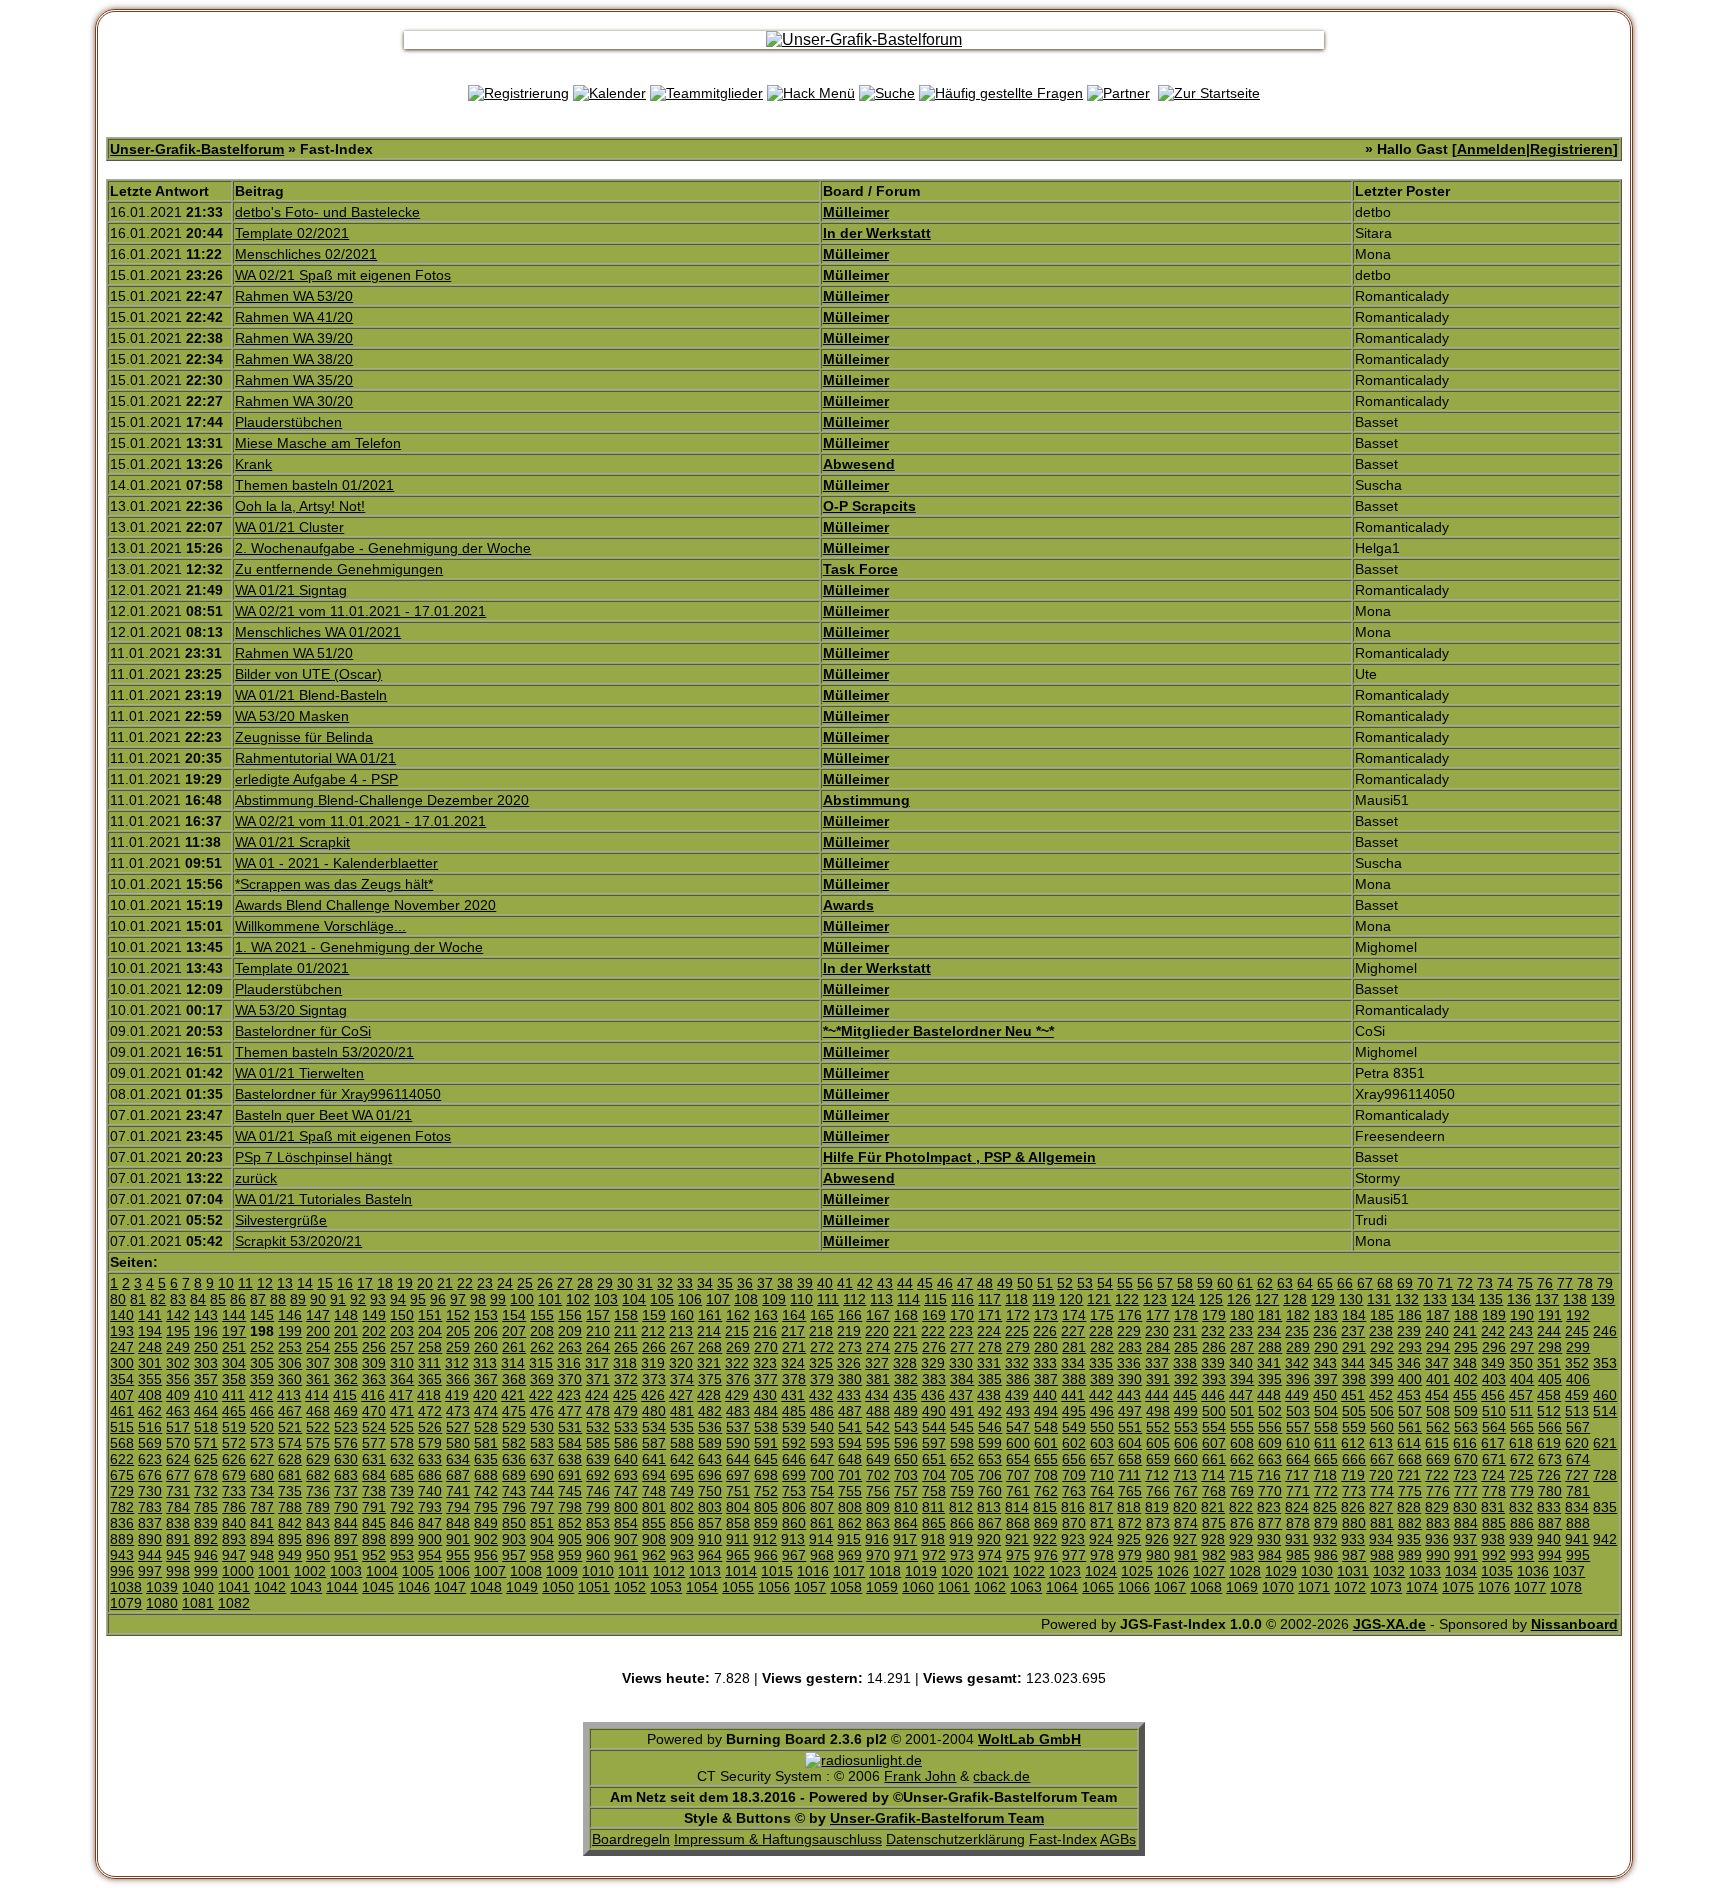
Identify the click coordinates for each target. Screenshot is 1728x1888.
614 (1409, 1443)
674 (1578, 1459)
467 (290, 1411)
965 (738, 1555)
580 (458, 1443)
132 (1407, 1299)
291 (1354, 1347)
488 (878, 1411)
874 (1186, 1523)
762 (1046, 1491)
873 (1158, 1523)
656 (1074, 1459)
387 (1046, 1379)
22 (465, 1283)
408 (150, 1395)
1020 (957, 1571)
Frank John (920, 1776)
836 (122, 1523)
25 (525, 1283)
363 (374, 1379)
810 (906, 1507)
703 (906, 1475)
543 (906, 1427)
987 (1354, 1555)
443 (1129, 1395)
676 (150, 1475)
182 (1298, 1315)
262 (542, 1347)
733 (234, 1491)
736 (318, 1491)
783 (150, 1507)
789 (318, 1507)
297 (1522, 1347)
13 (285, 1283)
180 (1242, 1315)
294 (1438, 1347)
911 (737, 1539)
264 (598, 1347)
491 (962, 1411)
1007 (490, 1571)
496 (1102, 1411)
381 (878, 1379)
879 (1326, 1523)
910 (710, 1539)
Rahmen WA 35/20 (294, 380)
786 (234, 1507)
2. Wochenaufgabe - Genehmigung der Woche (383, 548)
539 (794, 1427)
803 (710, 1507)
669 (1438, 1459)
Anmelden (1491, 149)
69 (1405, 1283)
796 (514, 1507)
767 (1186, 1491)
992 (1494, 1555)
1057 (810, 1587)
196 (206, 1331)
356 (178, 1379)
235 (1297, 1331)
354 (122, 1379)
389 (1102, 1379)
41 (845, 1283)
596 (906, 1443)
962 (654, 1555)
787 (262, 1507)
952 (374, 1555)
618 (1521, 1443)
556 (1270, 1427)
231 (1185, 1331)
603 (1102, 1443)
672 (1522, 1459)
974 (990, 1555)
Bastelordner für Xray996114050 (338, 1094)
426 (653, 1395)
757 (906, 1491)
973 (962, 1555)
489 (906, 1411)
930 (1269, 1539)
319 (653, 1363)
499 (1186, 1411)
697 (738, 1475)
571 (206, 1443)
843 (318, 1523)
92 (358, 1299)
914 (821, 1539)
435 (905, 1395)
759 (962, 1491)
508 (1438, 1411)
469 (346, 1411)
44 (905, 1283)
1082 (234, 1603)
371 (598, 1379)
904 (542, 1539)
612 (1353, 1443)
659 (1158, 1459)
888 (1578, 1523)
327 (877, 1363)
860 (794, 1523)
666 (1354, 1459)
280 (1046, 1347)
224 (989, 1331)
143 (206, 1315)
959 (570, 1555)
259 (458, 1347)
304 (234, 1363)
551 (1130, 1427)
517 (178, 1427)
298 (1550, 1347)
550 (1102, 1427)
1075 (1458, 1587)
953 (402, 1555)
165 (822, 1315)
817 (1101, 1507)
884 (1466, 1523)
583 (542, 1443)
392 (1186, 1379)
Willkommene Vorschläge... (320, 926)
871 (1102, 1523)
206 (486, 1331)
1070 (1278, 1587)
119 (1043, 1299)
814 (1017, 1507)
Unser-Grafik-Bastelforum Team (937, 1818)
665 (1326, 1459)
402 (1466, 1379)
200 (318, 1331)
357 (206, 1379)
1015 (777, 1571)
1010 (598, 1571)
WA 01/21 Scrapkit (292, 842)
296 (1494, 1347)
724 (1493, 1475)
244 (1549, 1331)
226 (1045, 1331)
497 (1130, 1411)
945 (178, 1555)
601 (1046, 1443)
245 (1577, 1331)
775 (1410, 1491)
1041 (234, 1587)
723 (1465, 1475)
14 (305, 1283)
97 (458, 1299)
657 (1102, 1459)
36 (745, 1283)
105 (662, 1299)
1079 (126, 1603)
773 (1354, 1491)
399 (1382, 1379)
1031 (1353, 1571)
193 (122, 1331)
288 (1270, 1347)
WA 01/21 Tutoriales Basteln (323, 1199)
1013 (705, 1571)
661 (1214, 1459)
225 (1017, 1331)
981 (1186, 1555)
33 (685, 1283)
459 (1577, 1395)
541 (850, 1427)
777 (1466, 1491)
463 (178, 1411)
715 (1241, 1475)
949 (290, 1555)
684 (374, 1475)
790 (346, 1507)
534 (654, 1427)
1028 (1245, 1571)
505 (1354, 1411)
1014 (741, 1571)
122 (1127, 1299)
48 (985, 1283)
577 (374, 1443)
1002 (310, 1571)
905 (570, 1539)
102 (578, 1299)
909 (682, 1539)
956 (486, 1555)
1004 (382, 1571)
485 (794, 1411)
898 (374, 1539)
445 (1185, 1395)
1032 (1389, 1571)
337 (1157, 1363)
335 (1101, 1363)
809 (878, 1507)
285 (1186, 1347)
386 (1018, 1379)
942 (1605, 1539)
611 (1325, 1443)
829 (1437, 1507)
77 (1565, 1283)
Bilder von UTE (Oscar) (308, 674)
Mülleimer (856, 212)
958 (542, 1555)
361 (318, 1379)
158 (626, 1315)
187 (1438, 1315)
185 (1382, 1315)
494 (1046, 1411)
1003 (346, 1571)
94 (398, 1299)
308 (346, 1363)
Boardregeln (631, 1839)
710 (1102, 1475)
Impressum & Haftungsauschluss (778, 1839)
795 (486, 1507)
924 (1101, 1539)
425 (625, 1395)
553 (1186, 1427)
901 (458, 1539)
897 (346, 1539)
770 (1270, 1491)
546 (990, 1427)
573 (262, 1443)
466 (262, 1411)
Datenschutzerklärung (955, 1839)
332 (1017, 1363)
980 (1158, 1555)
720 (1381, 1475)
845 (374, 1523)
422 (541, 1395)
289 (1298, 1347)
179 (1214, 1315)
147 (318, 1315)
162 (738, 1315)
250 (206, 1347)
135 (1491, 1299)
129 (1323, 1299)
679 (234, 1475)
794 (458, 1507)
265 (626, 1347)
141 (150, 1315)
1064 (1062, 1587)
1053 (666, 1587)
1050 (558, 1587)
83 (178, 1299)
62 (1265, 1283)
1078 (1566, 1587)
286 (1214, 1347)
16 (345, 1283)
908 (654, 1539)
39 (805, 1283)
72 (1465, 1283)
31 (645, 1283)
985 (1298, 1555)
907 (626, 1539)
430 (765, 1395)
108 (746, 1299)
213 (681, 1331)
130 (1351, 1299)
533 (626, 1427)
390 (1130, 1379)
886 (1522, 1523)
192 (1578, 1315)
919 (961, 1539)
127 (1267, 1299)
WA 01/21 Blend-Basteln (311, 695)
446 (1213, 1395)
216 (765, 1331)
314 (513, 1363)
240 (1437, 1331)
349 (1493, 1363)
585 (598, 1443)
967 (794, 1555)
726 (1549, 1475)
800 (626, 1507)
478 (598, 1411)
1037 (1569, 1571)
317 (597, 1363)
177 (1158, 1315)
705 (962, 1475)
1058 (846, 1587)
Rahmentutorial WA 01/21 (315, 758)
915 (849, 1539)
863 (878, 1523)
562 (1438, 1427)
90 (318, 1299)
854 (626, 1523)
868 (1018, 1523)
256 (374, 1347)
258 (430, 1347)
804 (738, 1507)
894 (262, 1539)
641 (654, 1459)
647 (822, 1459)
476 (542, 1411)
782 (122, 1507)
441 (1073, 1395)
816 (1073, 1507)
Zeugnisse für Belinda (304, 737)
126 (1239, 1299)
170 (962, 1315)
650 (906, 1459)
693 (626, 1475)
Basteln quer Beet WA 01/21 (323, 1115)
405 (1550, 1379)
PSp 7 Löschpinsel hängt (313, 1157)
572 (234, 1443)
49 (1005, 1283)
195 (178, 1331)
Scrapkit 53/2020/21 (298, 1241)
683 (346, 1475)
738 (374, 1491)
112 (854, 1299)
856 (682, 1523)
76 (1545, 1283)
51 (1045, 1283)
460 (1605, 1395)
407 (122, 1395)
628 (290, 1459)
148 (346, 1315)
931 (1297, 1539)
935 (1409, 1539)
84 (198, 1299)
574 (290, 1443)
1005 (418, 1571)
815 (1045, 1507)
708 (1046, 1475)
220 (877, 1331)
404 (1522, 1379)
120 (1071, 1299)
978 (1102, 1555)
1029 (1281, 1571)
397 (1326, 1379)
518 (206, 1427)
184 (1354, 1315)
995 (1578, 1555)
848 (458, 1523)
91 (338, 1299)
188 (1466, 1315)
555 (1242, 1427)
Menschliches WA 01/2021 (318, 632)
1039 (162, 1587)
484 (766, 1411)
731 (178, 1491)
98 (478, 1299)
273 (850, 1347)
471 (402, 1411)
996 (122, 1571)
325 (821, 1363)
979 (1130, 1555)
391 (1158, 1379)
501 (1242, 1411)
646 (794, 1459)
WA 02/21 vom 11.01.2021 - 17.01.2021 (360, 611)
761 (1018, 1491)
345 (1381, 1363)
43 (885, 1283)
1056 (774, 1587)
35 (725, 1283)
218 (821, 1331)
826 (1353, 1507)
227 (1073, 1331)
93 (378, 1299)
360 (290, 1379)
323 (765, 1363)
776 (1438, 1491)
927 (1185, 1539)
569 (150, 1443)
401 (1438, 1379)
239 (1409, 1331)
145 (262, 1315)
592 (794, 1443)
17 (365, 1283)
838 (178, 1523)
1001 (274, 1571)
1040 (198, 1587)
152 (458, 1315)
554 (1214, 1427)
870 (1074, 1523)
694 (654, 1475)
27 (565, 1283)
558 (1326, 1427)
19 (405, 1283)
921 (1017, 1539)
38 (785, 1283)
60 (1225, 1283)
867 (990, 1523)
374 (682, 1379)
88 (278, 1299)
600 (1018, 1443)
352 (1577, 1363)
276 (934, 1347)
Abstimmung (866, 800)
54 (1105, 1283)
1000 (238, 1571)
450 (1325, 1395)
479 (626, 1411)
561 (1410, 1427)
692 (598, 1475)
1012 (669, 1571)
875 (1214, 1523)
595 (878, 1443)
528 (486, 1427)
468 (318, 1411)
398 (1354, 1379)
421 (513, 1395)
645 (766, 1459)
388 (1074, 1379)
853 (598, 1523)
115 (935, 1299)
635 (486, 1459)
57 (1165, 1283)
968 (822, 1555)
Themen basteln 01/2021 (314, 485)
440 (1045, 1395)
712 (1157, 1475)
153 (486, 1315)
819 (1157, 1507)
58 (1185, 1283)
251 (234, 1347)
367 (486, 1379)
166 (850, 1315)
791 (374, 1507)
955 (458, 1555)
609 (1270, 1443)
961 (626, 1555)
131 (1379, 1299)
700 (822, 1475)
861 (822, 1523)
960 (598, 1555)
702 (878, 1475)
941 (1577, 1539)
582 (514, 1443)
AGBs (1118, 1839)
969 (850, 1555)
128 (1295, 1299)
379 (822, 1379)
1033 (1425, 1571)
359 (262, 1379)
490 (934, 1411)
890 (150, 1539)
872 (1130, 1523)
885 (1494, 1523)
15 (325, 1283)
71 (1445, 1283)
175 (1102, 1315)
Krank (253, 464)
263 (570, 1347)
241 (1465, 1331)
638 (570, 1459)
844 (346, 1523)
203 (402, 1331)
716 (1269, 1475)
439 (1017, 1395)
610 (1298, 1443)
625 (206, 1459)
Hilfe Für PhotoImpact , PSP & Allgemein (959, 1157)
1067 (1170, 1587)
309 (374, 1363)
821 (1213, 1507)
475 (514, 1411)
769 (1242, 1491)
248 (150, 1347)
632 (402, 1459)
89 (298, 1299)
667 (1382, 1459)
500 (1214, 1411)
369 (542, 1379)
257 (402, 1347)
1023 (1065, 1571)
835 (1605, 1507)
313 (485, 1363)
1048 (486, 1587)
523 (346, 1427)
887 (1550, 1523)
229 (1129, 1331)
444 (1157, 1395)
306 (290, 1363)
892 (206, 1539)
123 (1155, 1299)
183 (1326, 1315)
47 (965, 1283)
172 (1018, 1315)
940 (1549, 1539)
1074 (1422, 1587)
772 (1326, 1491)
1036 (1533, 1571)
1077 (1530, 1587)
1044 (342, 1587)
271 (794, 1347)
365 (430, 1379)
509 (1466, 1411)
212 (653, 1331)
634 (458, 1459)
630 (346, 1459)
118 (1016, 1299)
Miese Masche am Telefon (318, 443)
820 (1185, 1507)
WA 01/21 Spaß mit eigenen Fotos (343, 1136)
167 (878, 1315)
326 (849, 1363)
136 (1519, 1299)
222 (933, 1331)
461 (122, 1411)
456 (1493, 1395)
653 (990, 1459)
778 (1494, 1491)
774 (1382, 1491)
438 (989, 1395)
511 (1521, 1411)
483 (738, 1411)
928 (1213, 1539)
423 (569, 1395)
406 (1578, 1379)
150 (402, 1315)
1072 (1350, 1587)
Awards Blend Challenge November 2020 (365, 905)
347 (1437, 1363)
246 (1605, 1331)
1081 (198, 1603)
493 (1018, 1411)
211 (625, 1331)
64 (1305, 1283)
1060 (918, 1587)
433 (849, 1395)
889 (122, 1539)
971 (906, 1555)
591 (766, 1443)
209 (570, 1331)
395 (1270, 1379)
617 (1493, 1443)
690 (542, 1475)
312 (457, 1363)
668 (1410, 1459)
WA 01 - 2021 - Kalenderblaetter (336, 863)
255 (346, 1347)
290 (1326, 1347)
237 (1353, 1331)
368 (514, 1379)
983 (1242, 1555)
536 (710, 1427)
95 (418, 1299)
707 (1018, 1475)
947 (234, 1555)
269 (738, 1347)
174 (1074, 1315)
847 (430, 1523)
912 (765, 1539)
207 (514, 1331)
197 (234, 1331)
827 (1381, 1507)
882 (1410, 1523)
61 (1245, 1283)
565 (1522, 1427)
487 (850, 1411)
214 (709, 1331)
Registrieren (1571, 149)
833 (1549, 1507)
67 (1365, 1283)
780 (1550, 1491)
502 (1270, 1411)
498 (1158, 1411)
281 (1074, 1347)
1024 (1101, 1571)
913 (793, 1539)
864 (906, 1523)
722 (1437, 1475)
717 (1297, 1475)
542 (878, 1427)
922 (1045, 1539)
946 (206, 1555)
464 (206, 1411)
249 (178, 1347)
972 (934, 1555)
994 (1550, 1555)
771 (1298, 1491)
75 (1525, 1283)
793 (430, 1507)
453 (1409, 1395)
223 (961, 1331)
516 (150, 1427)
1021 (993, 1571)
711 (1129, 1475)
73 (1485, 1283)
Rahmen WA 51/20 (294, 653)
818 (1129, 1507)
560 (1382, 1427)
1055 (738, 1587)
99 (498, 1299)
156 (570, 1315)
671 (1494, 1459)
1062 (990, 1587)
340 (1241, 1363)
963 (682, 1555)
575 (318, 1443)
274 (878, 1347)
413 (289, 1395)
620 (1577, 1443)
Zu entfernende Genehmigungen (339, 569)
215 (737, 1331)
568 (122, 1443)
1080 (162, 1603)
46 (945, 1283)
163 (766, 1315)
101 (550, 1299)
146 (290, 1315)
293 (1410, 1347)
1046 (414, 1587)
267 (682, 1347)
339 (1213, 1363)
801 (654, 1507)
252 (262, 1347)
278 (990, 1347)
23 (485, 1283)
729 (122, 1491)
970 (878, 1555)
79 (1605, 1283)
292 (1382, 1347)
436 (933, 1395)
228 (1101, 1331)
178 (1186, 1315)
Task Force (860, 569)
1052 (630, 1587)
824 (1297, 1507)
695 (682, 1475)
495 (1074, 1411)
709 (1074, 1475)
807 (822, 1507)
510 (1494, 1411)
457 (1521, 1395)
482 (710, 1411)
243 (1521, 1331)
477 (570, 1411)
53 (1085, 1283)
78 (1585, 1283)
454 (1437, 1395)
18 (385, 1283)
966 (766, 1555)
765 (1130, 1491)
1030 (1317, 1571)
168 (906, 1315)
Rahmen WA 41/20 (294, 317)
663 (1270, 1459)
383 (934, 1379)
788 (290, 1507)
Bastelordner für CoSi (303, 1031)
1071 (1314, 1587)
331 (989, 1363)
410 (206, 1395)
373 (654, 1379)
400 (1410, 1379)
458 (1549, 1395)
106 (690, 1299)
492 (990, 1411)
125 (1211, 1299)
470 (374, 1411)
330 (961, 1363)
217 (793, 1331)
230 (1157, 1331)
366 (458, 1379)
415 (345, 1395)
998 (178, 1571)
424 (597, 1395)
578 (402, 1443)
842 (290, 1523)
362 (346, 1379)
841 (262, 1523)
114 (908, 1299)
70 (1425, 1283)
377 (766, 1379)
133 (1435, 1299)
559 (1354, 1427)
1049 (522, 1587)
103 (606, 1299)
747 (626, 1491)
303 (206, 1363)
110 (801, 1299)
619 (1549, 1443)
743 (514, 1491)
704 (934, 1475)
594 (850, 1443)
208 (542, 1331)
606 (1186, 1443)
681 (290, 1475)
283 (1130, 1347)
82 (158, 1299)
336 (1129, 1363)
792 (402, 1507)
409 (178, 1395)
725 (1521, 1475)
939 (1521, 1539)
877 (1270, 1523)
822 (1241, 1507)
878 (1298, 1523)
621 (1605, 1443)
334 (1073, 1363)
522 (318, 1427)
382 (906, 1379)
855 (654, 1523)
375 (710, 1379)
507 (1410, 1411)
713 (1185, 1475)
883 (1438, 1523)
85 (218, 1299)
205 (458, 1331)
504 (1326, 1411)
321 (709, 1363)
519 (234, 1427)
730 (150, 1491)
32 (665, 1283)
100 (522, 1299)
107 (718, 1299)
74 (1505, 1283)
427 (681, 1395)
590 (738, 1443)
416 (373, 1395)
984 (1270, 1555)
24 (505, 1283)
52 (1065, 1283)
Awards (848, 905)
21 (445, 1283)
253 (290, 1347)
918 (933, 1539)
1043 (306, 1587)
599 (990, 1443)
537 (738, 1427)
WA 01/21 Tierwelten (299, 1073)
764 (1102, 1491)
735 (290, 1491)
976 (1046, 1555)
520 (262, 1427)
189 (1494, 1315)
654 (1018, 1459)
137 (1547, 1299)
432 (821, 1395)
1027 (1209, 1571)
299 (1578, 1347)
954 (430, 1555)
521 (290, 1427)
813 (989, 1507)
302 (178, 1363)
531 (570, 1427)
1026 (1173, 1571)
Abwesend (859, 464)
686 (430, 1475)
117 (989, 1299)
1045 (378, 1587)
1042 (270, 1587)
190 (1522, 1315)
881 (1382, 1523)
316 (569, 1363)
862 (850, 1523)
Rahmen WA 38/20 (294, 359)
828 (1409, 1507)
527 (458, 1427)
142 (178, 1315)
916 (877, 1539)
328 (905, 1363)
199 (290, 1331)
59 (1205, 1283)
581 (486, 1443)
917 (905, 1539)
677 (178, 1475)
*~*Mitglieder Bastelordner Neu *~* (938, 1031)
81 (138, 1299)
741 (458, 1491)
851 (542, 1523)
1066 (1134, 1587)
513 (1577, 1411)
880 (1354, 1523)
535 (682, 1427)
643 (710, 1459)
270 (766, 1347)
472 (430, 1411)
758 (934, 1491)
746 (598, 1491)
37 (765, 1283)
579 (430, 1443)
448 (1269, 1395)
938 (1493, 1539)
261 (514, 1347)
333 (1045, 1363)
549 (1074, 1427)
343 (1325, 1363)
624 (178, 1459)
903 (514, 1539)
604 (1130, 1443)
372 (626, 1379)
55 (1125, 1283)
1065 (1098, 1587)
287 (1242, 1347)
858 (738, 1523)
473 (458, 1411)
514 (1605, 1411)
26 (545, 1283)
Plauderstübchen (288, 422)
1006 (454, 1571)
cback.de (1001, 1776)
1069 (1242, 1587)
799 (598, 1507)
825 (1325, 1507)
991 (1466, 1555)
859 (766, 1523)
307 (318, 1363)
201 (346, 1331)
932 (1325, 1539)
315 (541, 1363)
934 (1381, 1539)
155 (542, 1315)
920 (989, 1539)
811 (933, 1507)
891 (178, 1539)
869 (1046, 1523)
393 (1214, 1379)
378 (794, 1379)
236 (1325, 1331)
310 (402, 1363)
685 (402, 1475)
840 (234, 1523)
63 (1285, 1283)
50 (1025, 1283)
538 (766, 1427)
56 (1145, 1283)
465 (234, 1411)
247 (122, 1347)
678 (206, 1475)
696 (710, 1475)
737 (346, 1491)
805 (766, 1507)
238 (1381, 1331)
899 (402, 1539)
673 (1550, 1459)
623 (150, 1459)
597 (934, 1443)
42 (865, 1283)
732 (206, 1491)
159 (654, 1315)
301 (150, 1363)
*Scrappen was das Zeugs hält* (334, 884)
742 (486, 1491)
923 (1073, 1539)
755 (850, 1491)
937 (1465, 1539)
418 (429, 1395)
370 (570, 1379)
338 (1185, 1363)
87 (258, 1299)
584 (570, 1443)
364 (402, 1379)
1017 (849, 1571)
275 (906, 1347)
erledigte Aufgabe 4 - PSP (316, 779)
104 (634, 1299)
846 (402, 1523)
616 (1465, 1443)
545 (962, 1427)
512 (1549, 1411)
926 (1157, 1539)
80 (118, 1299)
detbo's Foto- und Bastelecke (327, 212)
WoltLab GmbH (1029, 1739)
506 (1382, 1411)
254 (318, 1347)
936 (1437, 1539)
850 (514, 1523)
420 (485, 1395)
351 (1549, 1363)
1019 (921, 1571)
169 (934, 1315)
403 (1494, 1379)
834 (1577, 1507)
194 (150, 1331)
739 (402, 1491)
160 (682, 1315)
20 (425, 1283)
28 (585, 1283)
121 (1099, 1299)
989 (1410, 1555)
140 (122, 1315)
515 (122, 1427)
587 (654, 1443)
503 (1298, 1411)
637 (542, 1459)
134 (1463, 1299)
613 (1381, 1443)
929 (1241, 1539)
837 (150, 1523)
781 (1578, 1491)
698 (766, 1475)
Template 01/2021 (292, 968)
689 (514, 1475)
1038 (126, 1587)
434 (877, 1395)
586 (626, 1443)
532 (598, 1427)
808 (850, 1507)
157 (598, 1315)
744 (542, 1491)
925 (1129, 1539)
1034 (1461, 1571)
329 (933, 1363)
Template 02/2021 (292, 233)
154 (514, 1315)
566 (1550, 1427)
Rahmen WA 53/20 (294, 296)
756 (878, 1491)
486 (822, 1411)
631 (374, 1459)
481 (682, 1411)
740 (430, 1491)
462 (150, 1411)
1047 (450, 1587)
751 (738, 1491)
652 (962, 1459)
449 (1297, 1395)
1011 (633, 1571)
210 (598, 1331)
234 (1269, 1331)
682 (318, 1475)
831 (1493, 1507)
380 (850, 1379)
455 (1465, 1395)
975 (1018, 1555)
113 (881, 1299)
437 (961, 1395)
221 (905, 1331)
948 (262, 1555)
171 (990, 1315)
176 (1130, 1315)
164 (794, 1315)
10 (226, 1283)
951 (346, 1555)
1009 (562, 1571)
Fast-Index (1063, 1839)
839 (206, 1523)
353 (1605, 1363)
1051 (594, 1587)
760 (990, 1491)
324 (793, 1363)
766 (1158, 1491)
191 (1550, 1315)
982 (1214, 1555)
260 (486, 1347)
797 (542, 1507)
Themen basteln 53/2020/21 (324, 1052)
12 (265, 1283)
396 (1298, 1379)
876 (1242, 1523)
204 (430, 1331)
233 (1241, 1331)
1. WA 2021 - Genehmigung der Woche (359, 947)
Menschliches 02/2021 (306, 254)
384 (962, 1379)
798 (570, 1507)
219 (849, 1331)
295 (1466, 1347)
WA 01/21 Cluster (289, 527)
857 (710, 1523)
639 (598, 1459)
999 (206, 1571)
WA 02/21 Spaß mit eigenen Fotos (343, 275)
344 (1353, 1363)
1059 (882, 1587)
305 (262, 1363)
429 (737, 1395)
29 (605, 1283)
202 (374, 1331)
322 (737, 1363)
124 (1183, 1299)
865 (934, 1523)
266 (654, 1347)
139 (1603, 1299)
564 (1494, 1427)
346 (1409, 1363)
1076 (1494, 1587)
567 (1578, 1427)
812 (961, 1507)
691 (570, 1475)
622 (122, 1459)
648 (850, 1459)
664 (1298, 1459)
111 (828, 1299)
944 (150, 1555)
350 (1521, 1363)
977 (1074, 1555)
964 (710, 1555)
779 (1522, 1491)
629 (318, 1459)
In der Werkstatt (877, 233)
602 (1074, 1443)
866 (962, 1523)
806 (794, 1507)
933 (1353, 1539)
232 (1213, 1331)
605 (1158, 1443)
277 (962, 1347)
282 (1102, 1347)
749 (682, 1491)
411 (233, 1395)
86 (238, 1299)
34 (705, 1283)
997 (150, 1571)
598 (962, 1443)
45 (925, 1283)
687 (458, 1475)
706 (990, 1475)
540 (822, 1427)
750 (710, 1491)
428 (709, 1395)
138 (1575, 1299)
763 (1074, 1491)
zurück (256, 1178)
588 (682, 1443)
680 (262, 1475)
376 (738, 1379)
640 (626, 1459)
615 (1437, 1443)
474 (486, 1411)
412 (261, 1395)
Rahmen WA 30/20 (294, 401)
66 (1345, 1283)
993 (1522, 1555)
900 (430, 1539)
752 (766, 1491)
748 (654, 1491)
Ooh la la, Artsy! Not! (300, 506)
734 (262, 1491)
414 (317, 1395)
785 (206, 1507)
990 (1438, 1555)
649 (878, 1459)
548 (1046, 1427)
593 (822, 1443)
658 (1130, 1459)
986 (1326, 1555)
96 (438, 1299)
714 (1213, 1475)
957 (514, 1555)
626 (234, 1459)
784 (178, 1507)
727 (1577, 1475)
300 (122, 1363)
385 (990, 1379)
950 (318, 1555)
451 (1353, 1395)
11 (245, 1283)
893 (234, 1539)
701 (850, 1475)
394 (1242, 1379)
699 (794, 1475)
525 (402, 1427)
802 (682, 1507)
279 (1018, 1347)
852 (570, 1523)
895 (290, 1539)
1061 (954, 1587)
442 (1101, 1395)
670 (1466, 1459)
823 (1269, 1507)
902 (486, 1539)
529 (514, 1427)
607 (1214, 1443)
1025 (1137, 1571)
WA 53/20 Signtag (291, 1010)
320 (681, 1363)
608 (1242, 1443)
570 (178, 1443)
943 (122, 1555)
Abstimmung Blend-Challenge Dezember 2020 (382, 800)
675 (122, 1475)
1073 (1386, 1587)
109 (774, 1299)
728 (1605, 1475)
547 (1018, 1427)
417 (401, 1395)
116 (962, 1299)
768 (1214, 1491)
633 (430, 1459)
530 (542, 1427)
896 (318, 1539)
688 (486, 1475)
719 (1353, 1475)
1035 (1497, 1571)
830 (1465, 1507)
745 (570, 1491)
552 (1158, 1427)
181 (1270, 1315)
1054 (702, 1587)
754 (822, 1491)
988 (1382, 1555)
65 (1325, 1283)
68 (1385, 1283)
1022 (1029, 1571)
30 (625, 1283)
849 (486, 1523)
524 (374, 1427)
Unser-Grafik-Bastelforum (197, 149)
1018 (885, 1571)
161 (710, 1315)
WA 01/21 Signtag (291, 590)
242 (1493, 1331)
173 (1046, 1315)
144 (234, 1315)
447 (1241, 1395)
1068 (1206, 1587)
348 (1465, 1363)
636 (514, 1459)
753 (794, 1491)
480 (654, 1411)
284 (1158, 1347)
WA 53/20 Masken (292, 716)
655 (1046, 1459)
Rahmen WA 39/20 (294, 338)
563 (1466, 1427)
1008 (526, 1571)
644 (738, 1459)
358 (234, 1379)
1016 (813, 1571)
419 (457, 1395)
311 (429, 1363)
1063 (1026, 1587)
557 (1298, 1427)
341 (1269, 1363)
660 (1186, 1459)
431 (793, 1395)
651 (934, 1459)
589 (710, 1443)
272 (822, 1347)
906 (598, 1539)
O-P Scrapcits (869, 506)
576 (346, 1443)
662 (1242, 1459)
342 (1297, 1363)
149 (374, 1315)
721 (1409, 1475)
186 (1410, 1315)
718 (1325, 1475)
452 (1381, 1395)
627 (262, 1459)
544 (934, 1427)
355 (150, 1379)
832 (1521, 1507)
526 (430, 1427)
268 (710, 1347)
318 (625, 1363)
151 (430, 1315)
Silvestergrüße (281, 1220)
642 (682, 1459)
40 (825, 1283)
